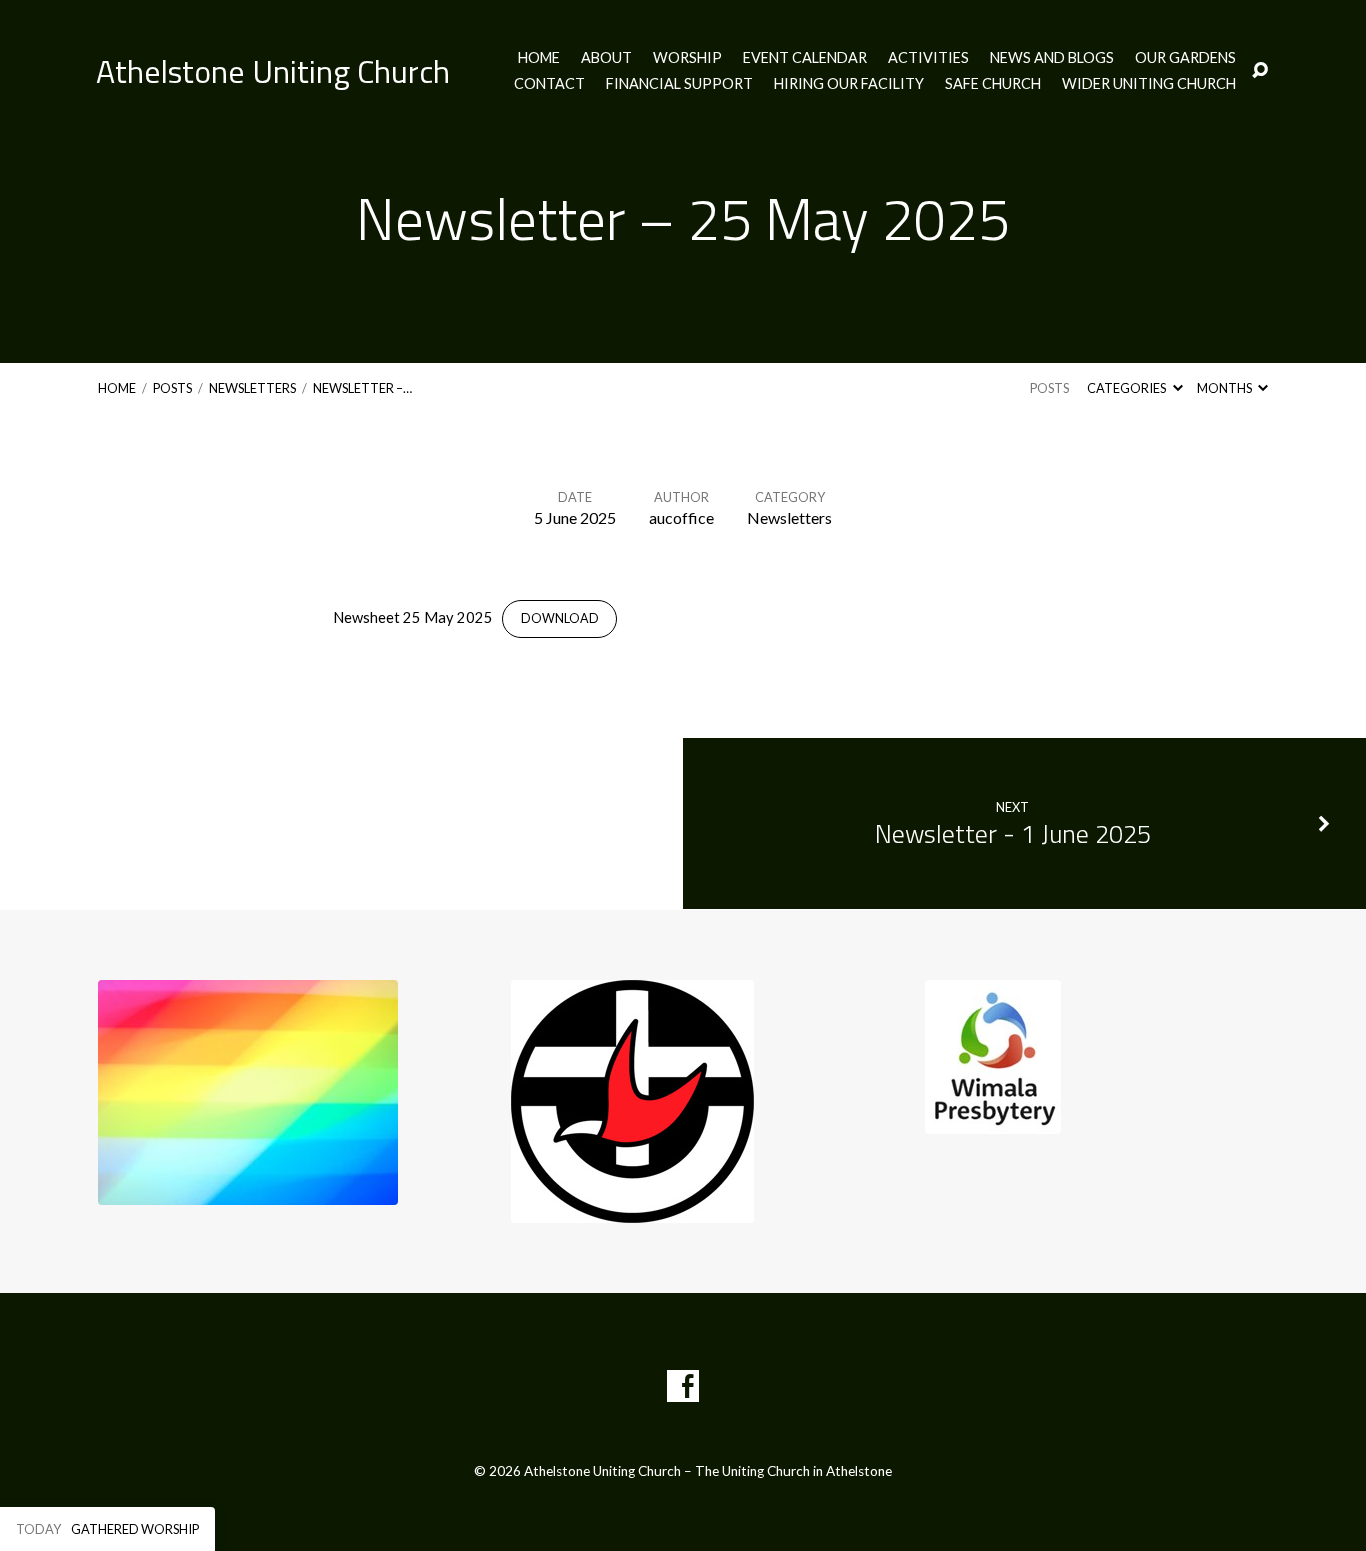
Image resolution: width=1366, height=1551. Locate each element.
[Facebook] (683, 1386)
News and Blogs (1052, 58)
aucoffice (681, 517)
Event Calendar (805, 58)
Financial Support (679, 84)
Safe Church (993, 84)
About (606, 58)
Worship (687, 58)
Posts (172, 388)
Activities (928, 58)
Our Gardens (1185, 58)
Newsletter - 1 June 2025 (1013, 833)
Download (560, 618)
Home (539, 58)
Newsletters (252, 388)
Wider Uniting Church (1149, 84)
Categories (1127, 388)
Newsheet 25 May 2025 (413, 617)
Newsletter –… (362, 388)
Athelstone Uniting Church (273, 71)
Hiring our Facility (849, 84)
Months (1225, 388)
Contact (549, 84)
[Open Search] (1260, 71)
